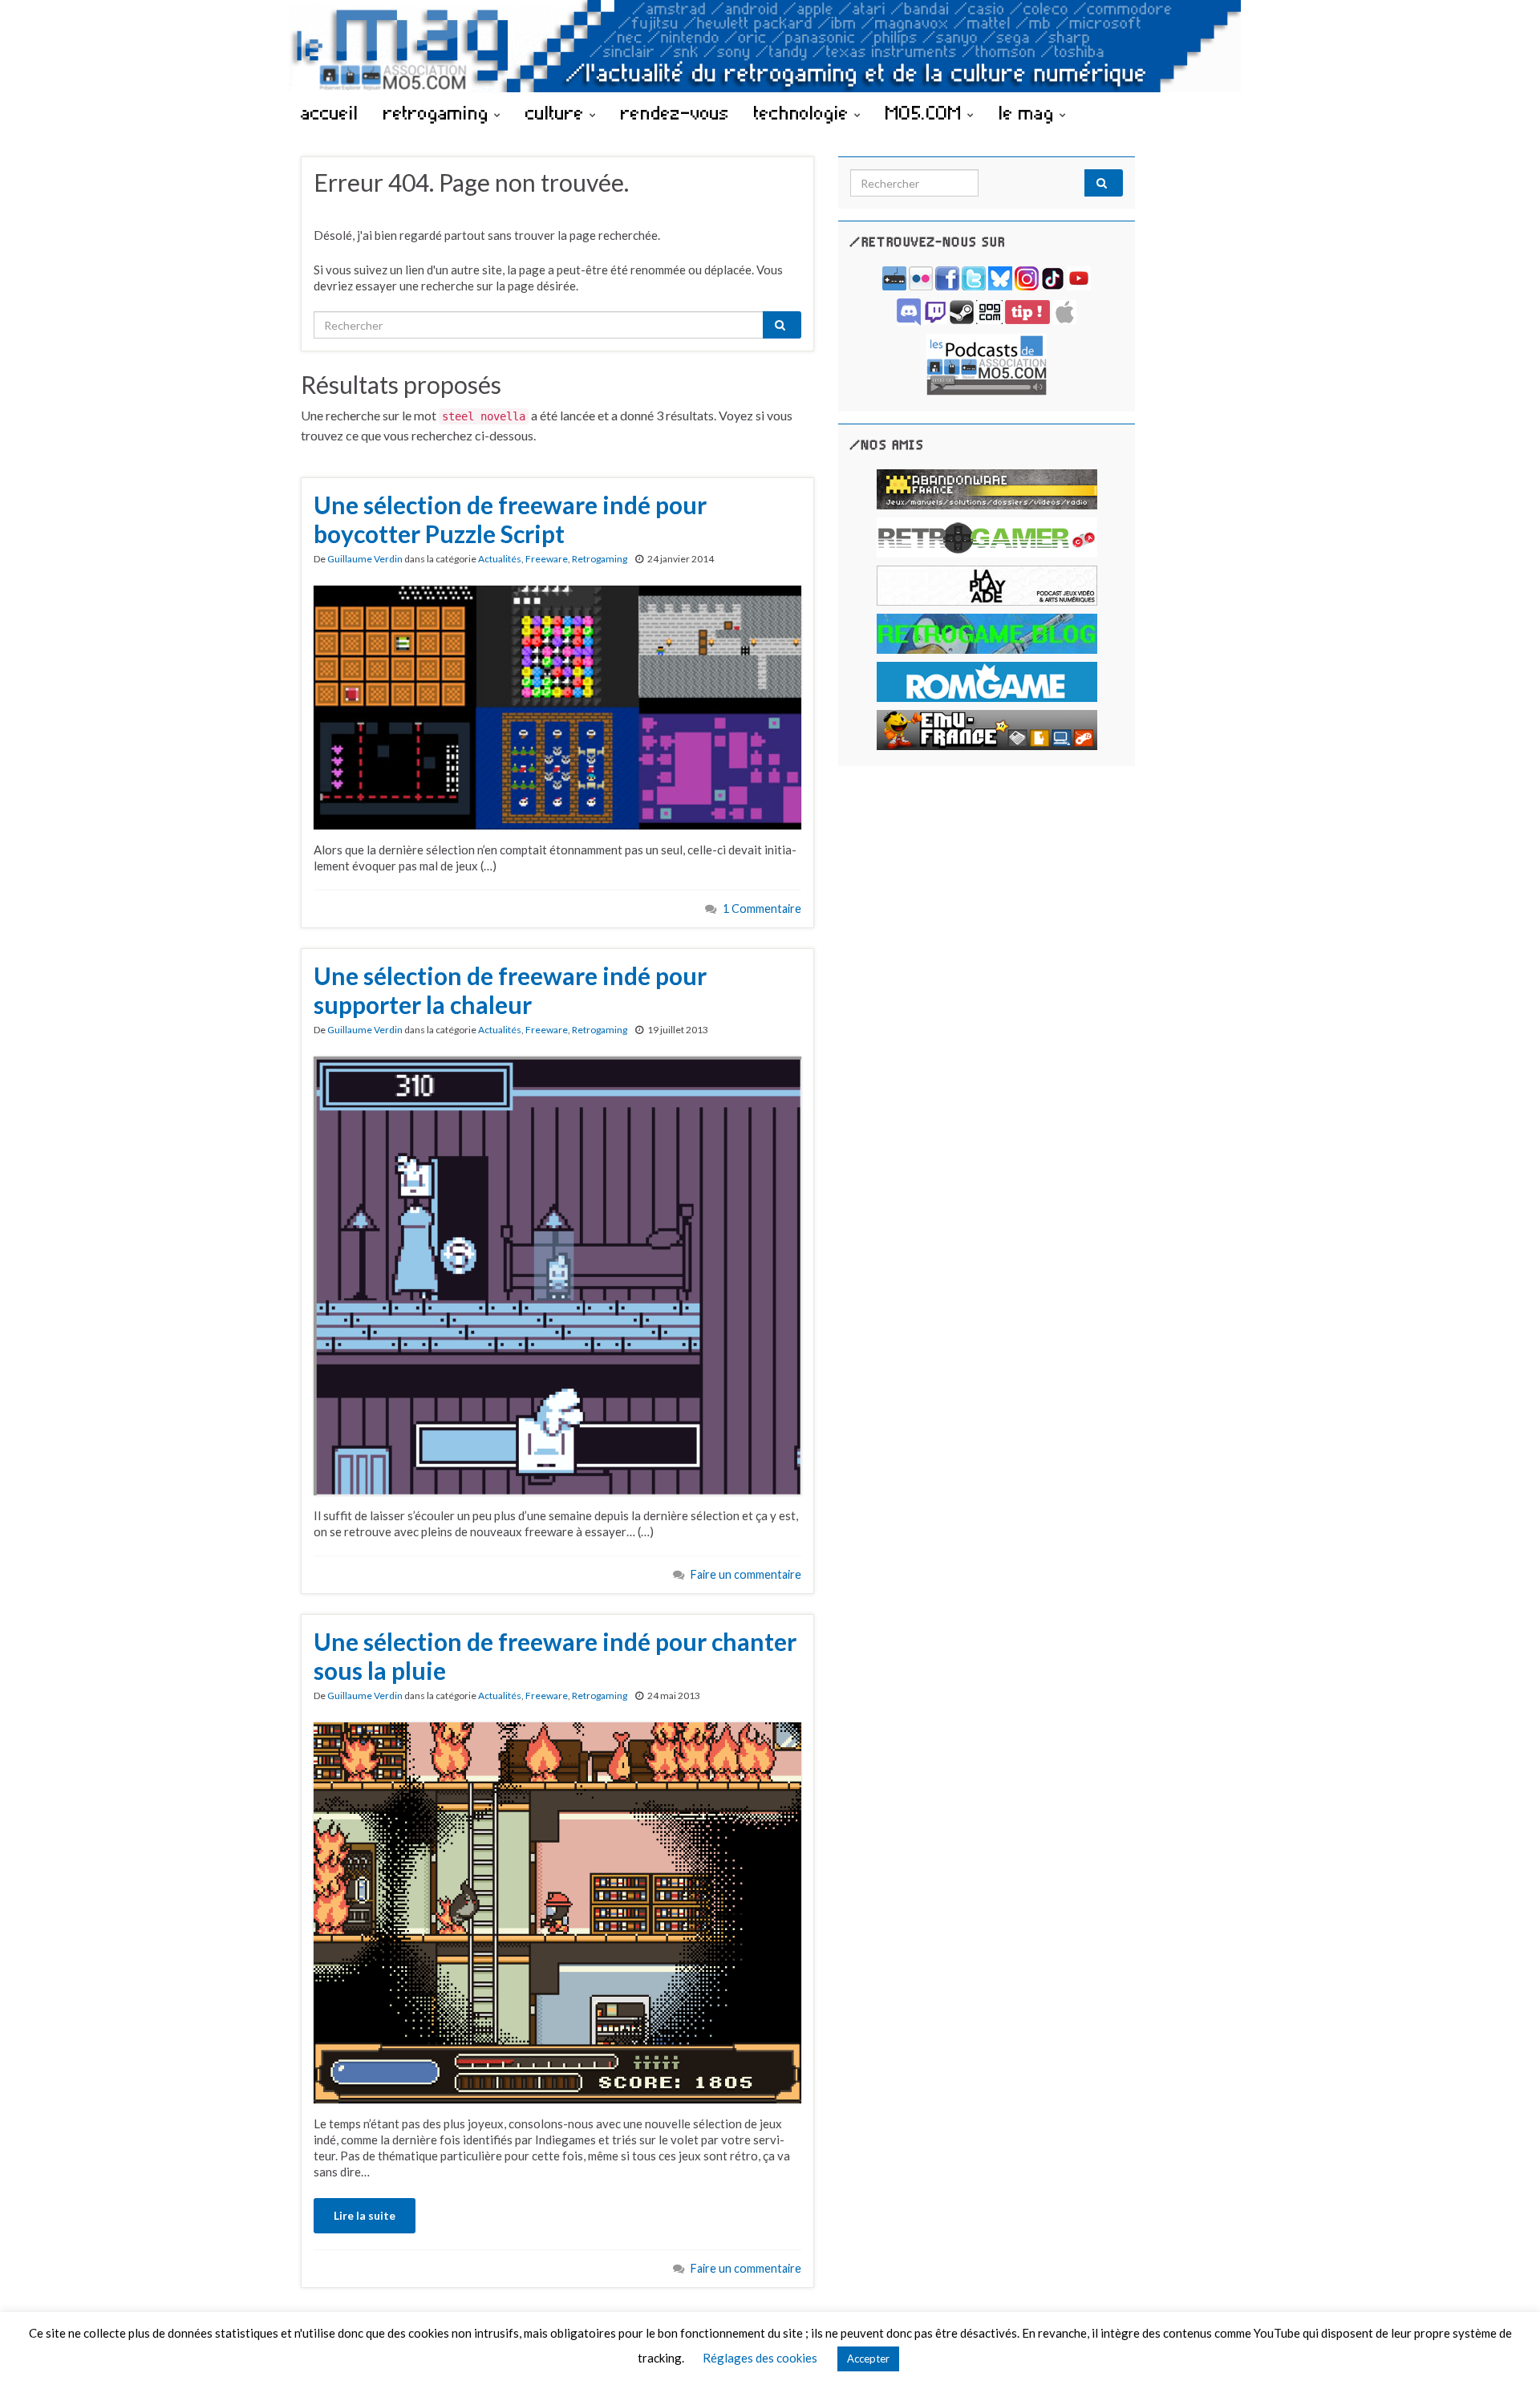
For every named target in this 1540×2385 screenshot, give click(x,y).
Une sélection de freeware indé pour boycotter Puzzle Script (510, 519)
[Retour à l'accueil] (770, 46)
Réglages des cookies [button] (760, 2358)
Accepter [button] (868, 2359)
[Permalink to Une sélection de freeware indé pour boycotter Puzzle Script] (557, 706)
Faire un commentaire (746, 1574)
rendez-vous (675, 112)
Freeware (547, 559)
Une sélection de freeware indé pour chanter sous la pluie (555, 1656)
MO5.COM (926, 112)
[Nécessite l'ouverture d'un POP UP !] (987, 363)
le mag (1029, 112)
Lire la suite (365, 2215)
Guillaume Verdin (365, 559)
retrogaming (439, 112)
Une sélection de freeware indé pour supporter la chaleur (510, 990)
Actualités (500, 559)
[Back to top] (1504, 2349)
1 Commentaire (762, 909)
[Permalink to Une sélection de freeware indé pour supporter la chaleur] (557, 1274)
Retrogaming (600, 559)
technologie (804, 112)
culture (557, 112)
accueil (330, 112)
